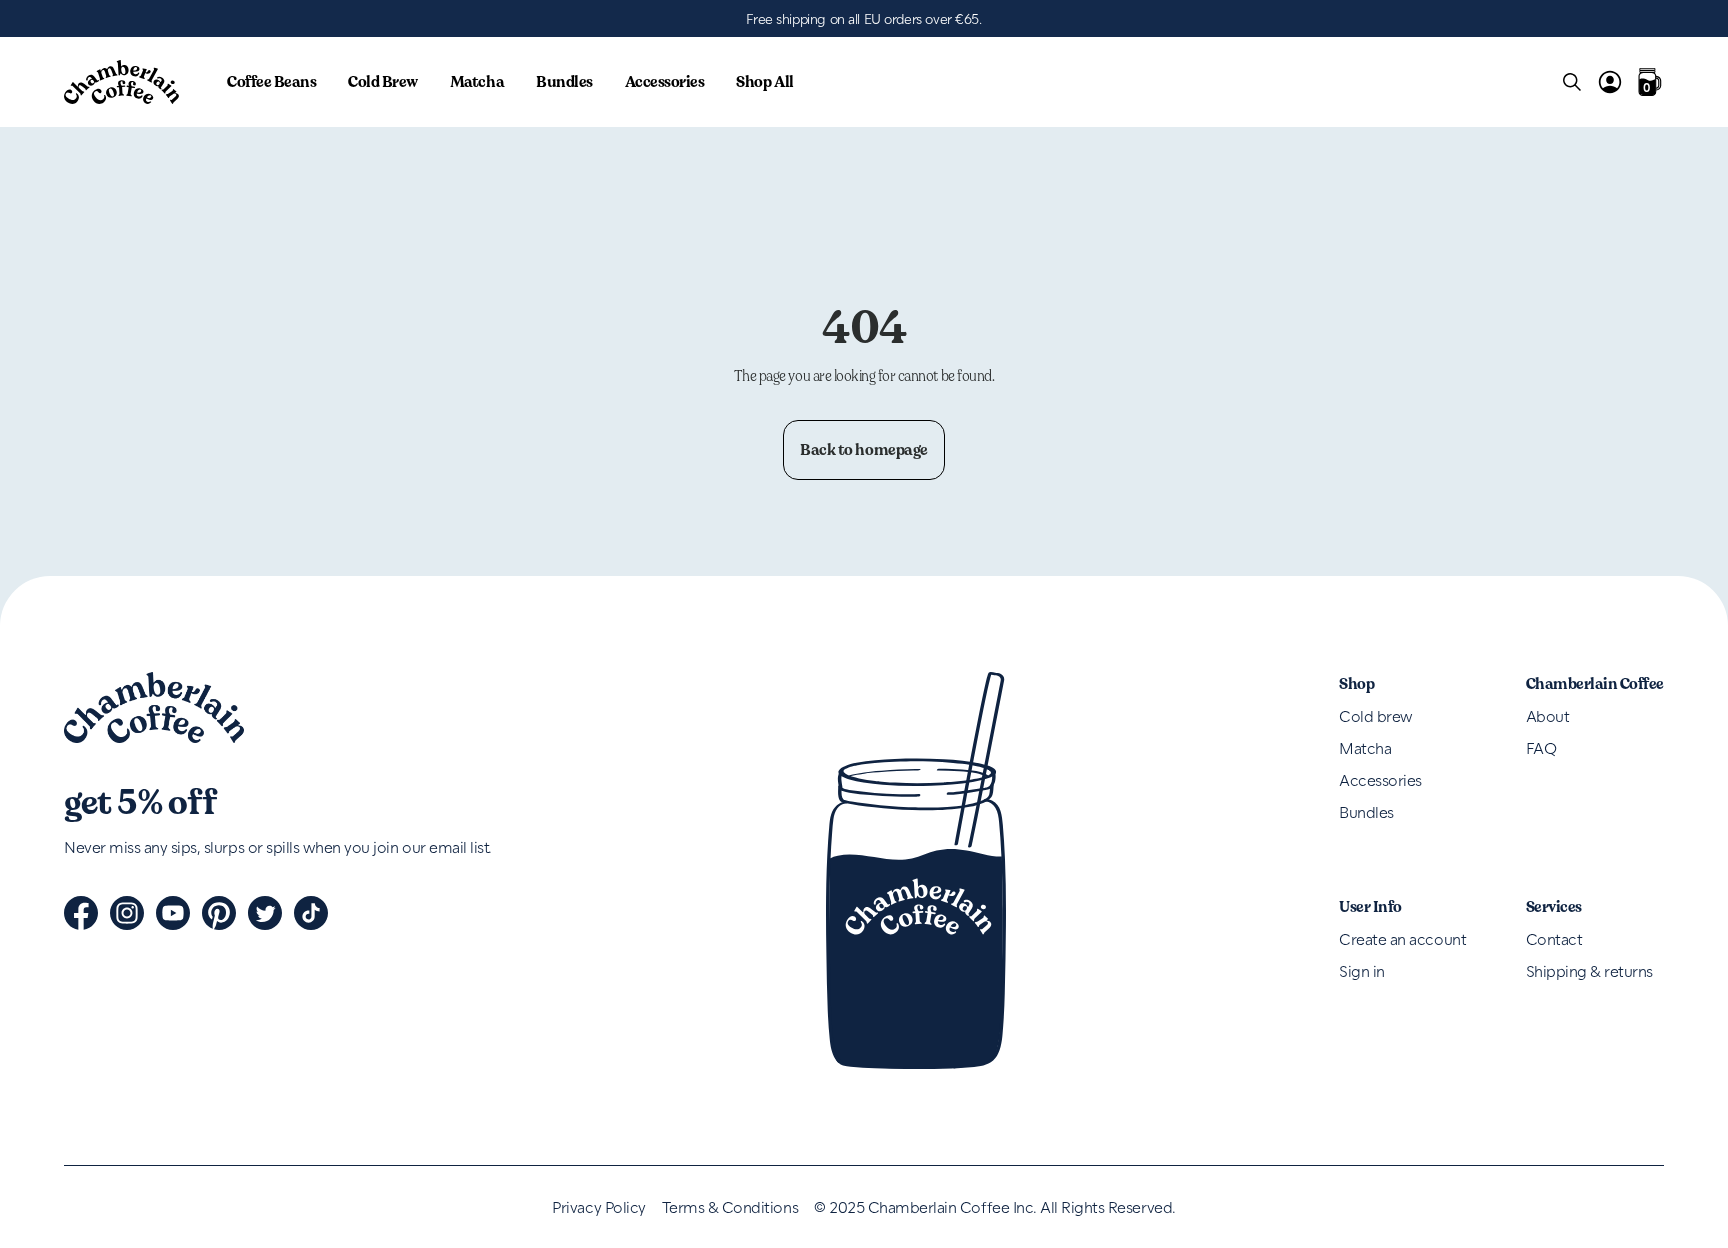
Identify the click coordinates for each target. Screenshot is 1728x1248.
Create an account (1402, 938)
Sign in (1362, 970)
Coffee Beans (271, 81)
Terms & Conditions (730, 1207)
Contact (1554, 938)
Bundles (564, 81)
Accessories (665, 81)
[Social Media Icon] (81, 913)
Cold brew (1376, 715)
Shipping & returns (1589, 970)
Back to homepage (863, 449)
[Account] (1610, 82)
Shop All (764, 81)
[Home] (121, 82)
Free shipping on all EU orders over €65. (863, 18)
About (1548, 715)
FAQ (1541, 747)
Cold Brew (383, 81)
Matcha (477, 81)
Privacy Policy (598, 1207)
